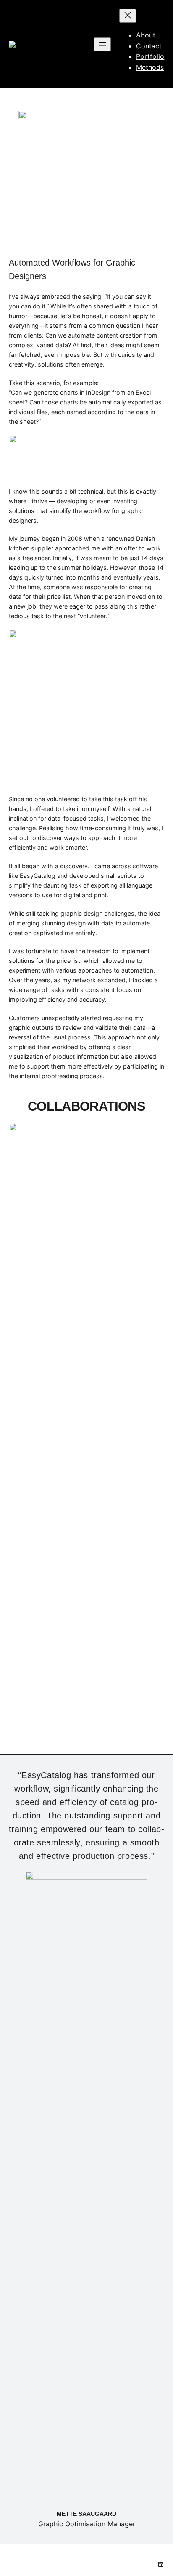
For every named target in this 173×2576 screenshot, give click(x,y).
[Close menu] (128, 16)
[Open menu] (102, 44)
